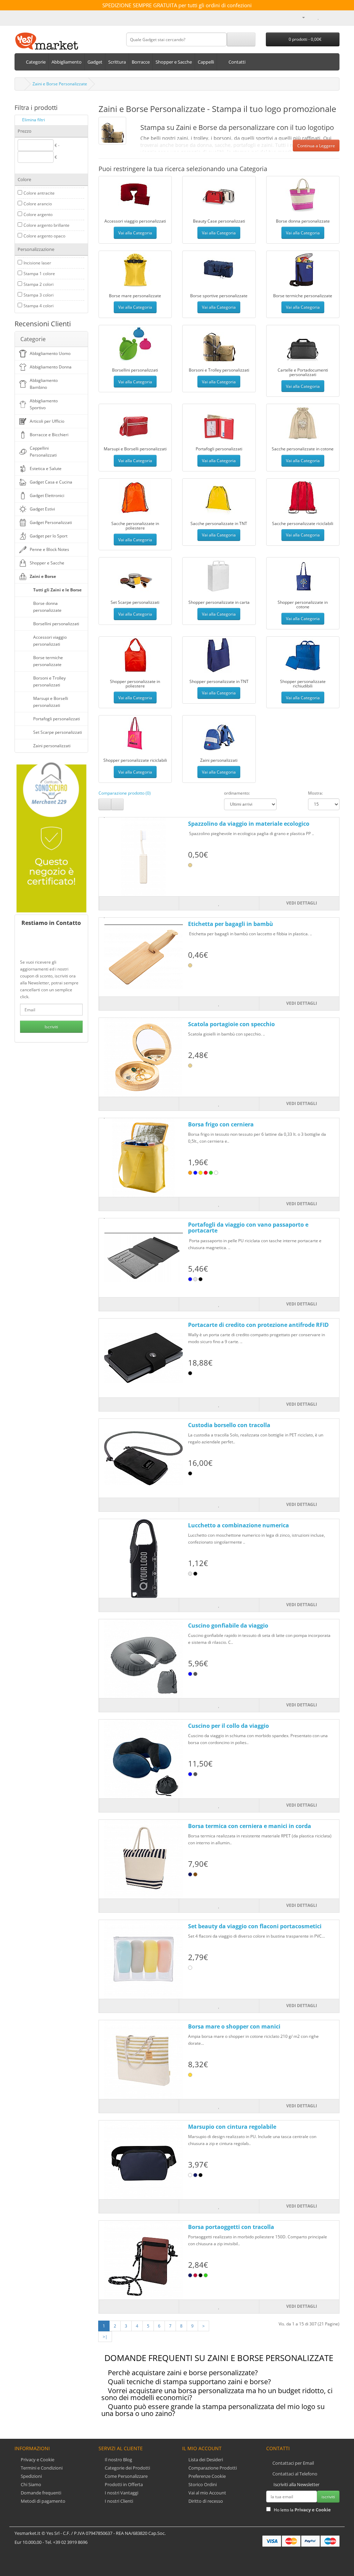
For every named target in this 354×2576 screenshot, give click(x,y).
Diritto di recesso (205, 2501)
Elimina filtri (34, 120)
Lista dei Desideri (205, 2460)
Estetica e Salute (46, 469)
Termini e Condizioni (41, 2468)
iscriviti (328, 2497)
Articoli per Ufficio (47, 421)
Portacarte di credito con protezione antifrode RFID (258, 1325)
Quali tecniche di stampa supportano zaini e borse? (189, 2382)
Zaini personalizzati (52, 746)
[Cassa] (334, 17)
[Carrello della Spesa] (326, 17)
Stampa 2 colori (39, 284)
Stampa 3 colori (39, 295)
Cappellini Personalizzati (43, 452)
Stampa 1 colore (39, 274)
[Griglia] (117, 804)
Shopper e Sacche (47, 563)
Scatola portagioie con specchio (231, 1024)
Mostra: (315, 793)
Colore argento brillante (46, 225)
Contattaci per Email (293, 2463)
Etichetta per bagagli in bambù (231, 924)
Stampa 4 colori (39, 306)
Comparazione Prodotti (212, 2468)
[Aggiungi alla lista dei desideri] (219, 903)
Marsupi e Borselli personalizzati (51, 702)
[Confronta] (139, 903)
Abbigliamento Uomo (50, 353)
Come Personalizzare (126, 2476)
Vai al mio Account (207, 2493)
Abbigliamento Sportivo (44, 404)
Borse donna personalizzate (47, 607)
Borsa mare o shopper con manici (234, 2026)
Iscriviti (51, 1027)
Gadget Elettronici (47, 495)
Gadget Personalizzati (51, 522)
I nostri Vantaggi (121, 2493)
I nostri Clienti (118, 2501)
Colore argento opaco (44, 236)
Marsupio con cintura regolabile (232, 2127)
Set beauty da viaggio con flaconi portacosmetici (255, 1926)
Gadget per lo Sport (49, 536)
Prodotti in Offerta (123, 2484)
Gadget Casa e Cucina (51, 482)
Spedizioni (31, 2476)
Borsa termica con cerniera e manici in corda (250, 1826)
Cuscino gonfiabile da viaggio (228, 1626)
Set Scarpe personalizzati (58, 732)
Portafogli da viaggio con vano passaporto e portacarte (248, 1228)
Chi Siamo (30, 2484)
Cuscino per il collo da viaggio (229, 1726)
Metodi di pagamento (43, 2501)
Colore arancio (38, 204)
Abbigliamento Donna (51, 367)
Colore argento (38, 214)
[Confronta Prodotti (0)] (311, 17)
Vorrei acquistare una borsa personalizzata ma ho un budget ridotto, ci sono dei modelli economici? (217, 2394)
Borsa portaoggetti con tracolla (231, 2227)
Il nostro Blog (118, 2460)
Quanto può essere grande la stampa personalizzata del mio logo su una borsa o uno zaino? (213, 2410)
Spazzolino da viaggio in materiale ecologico (249, 824)
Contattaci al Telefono (295, 2474)
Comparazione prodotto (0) (125, 793)
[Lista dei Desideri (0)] (319, 17)
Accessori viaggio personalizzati (50, 641)
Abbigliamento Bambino (44, 384)
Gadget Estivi (42, 509)
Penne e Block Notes (49, 549)
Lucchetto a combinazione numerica (239, 1525)
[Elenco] (105, 804)
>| (105, 2337)
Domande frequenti (40, 2493)
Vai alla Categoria (135, 233)
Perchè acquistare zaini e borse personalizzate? (183, 2373)
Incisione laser (37, 263)
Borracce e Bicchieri (49, 435)
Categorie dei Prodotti (127, 2468)
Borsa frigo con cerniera (221, 1124)
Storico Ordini (202, 2484)
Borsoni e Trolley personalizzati (49, 681)
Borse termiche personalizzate (48, 661)
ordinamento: (237, 793)
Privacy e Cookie (37, 2460)
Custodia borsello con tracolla (229, 1425)
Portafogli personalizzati (57, 719)
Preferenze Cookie (207, 2476)
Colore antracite (39, 193)
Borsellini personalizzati (56, 624)
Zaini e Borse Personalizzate (60, 84)
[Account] (301, 17)
